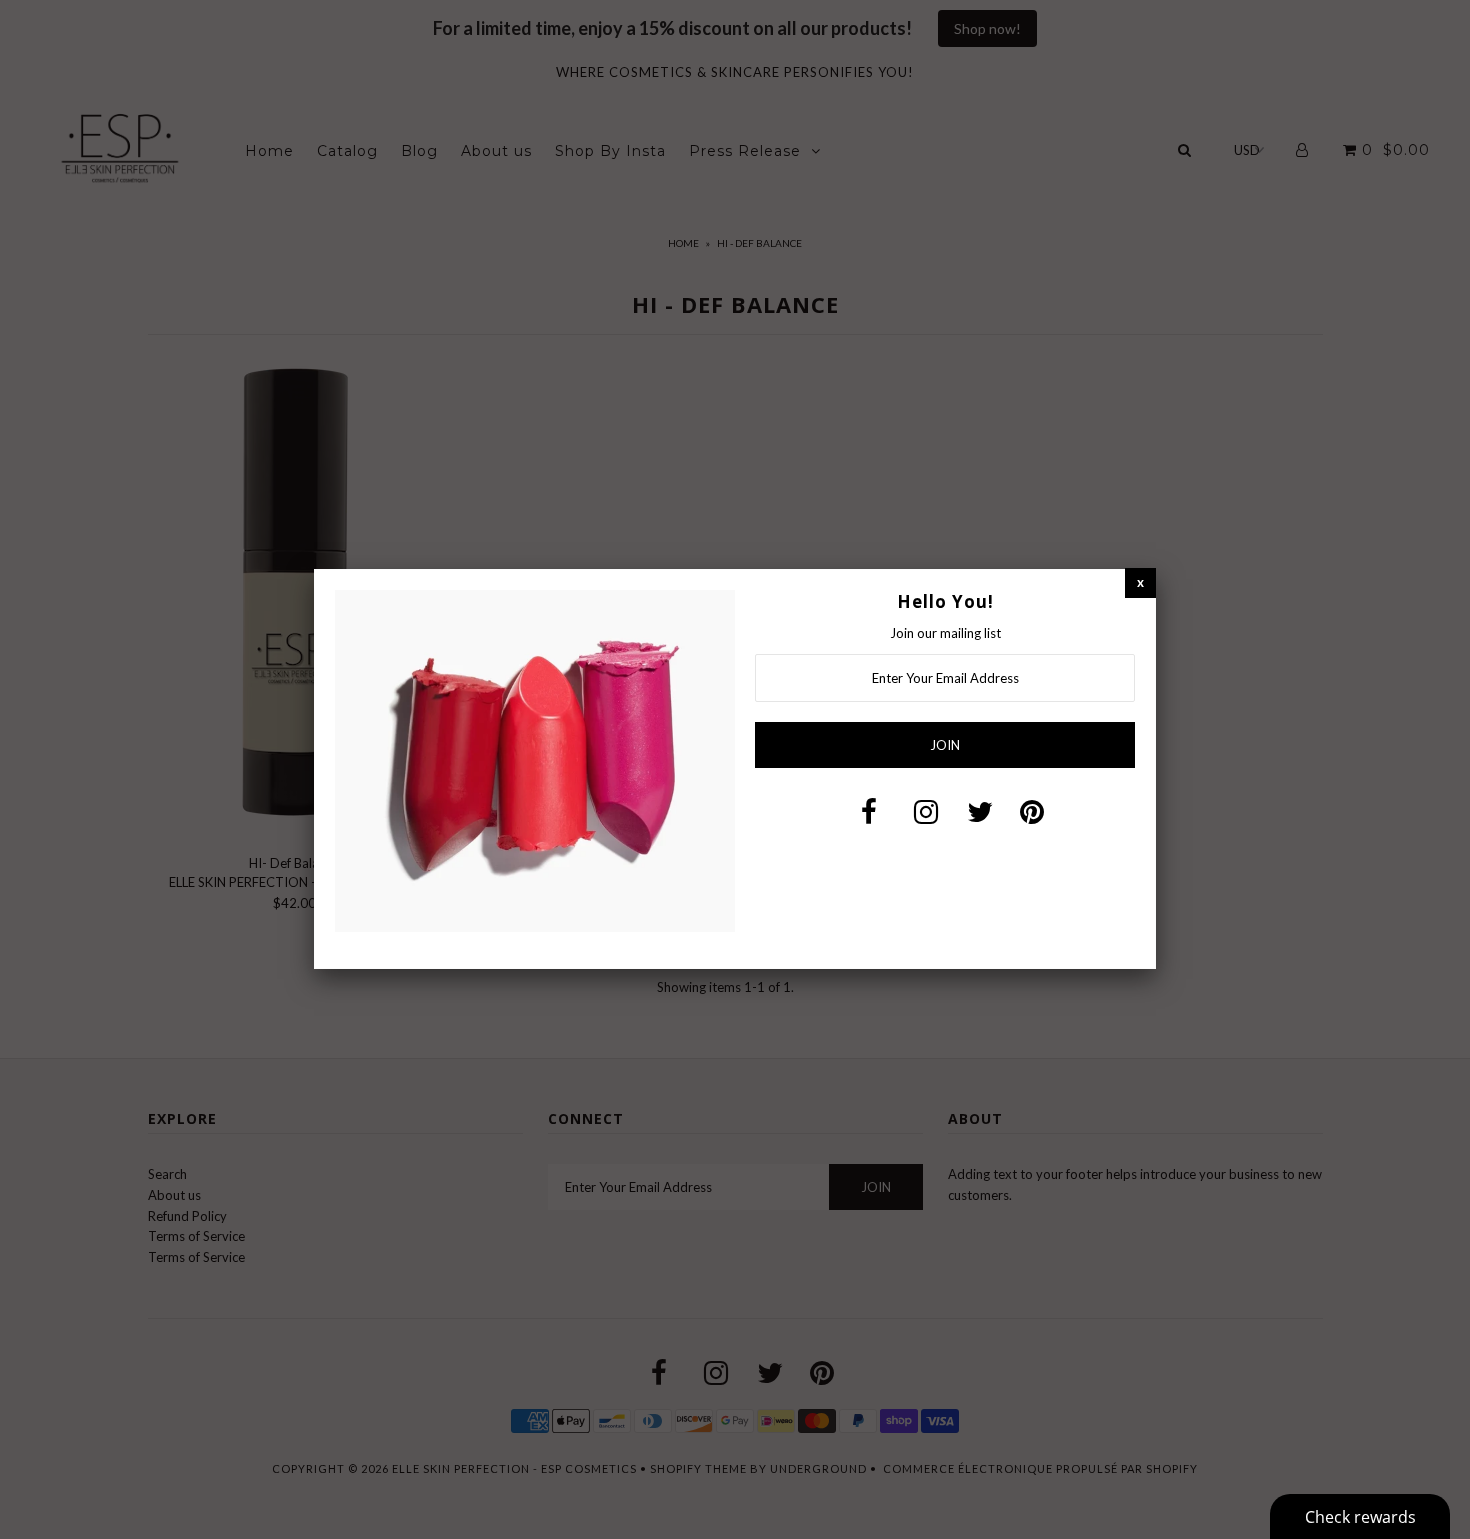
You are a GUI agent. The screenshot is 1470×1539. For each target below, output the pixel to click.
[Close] (1140, 582)
